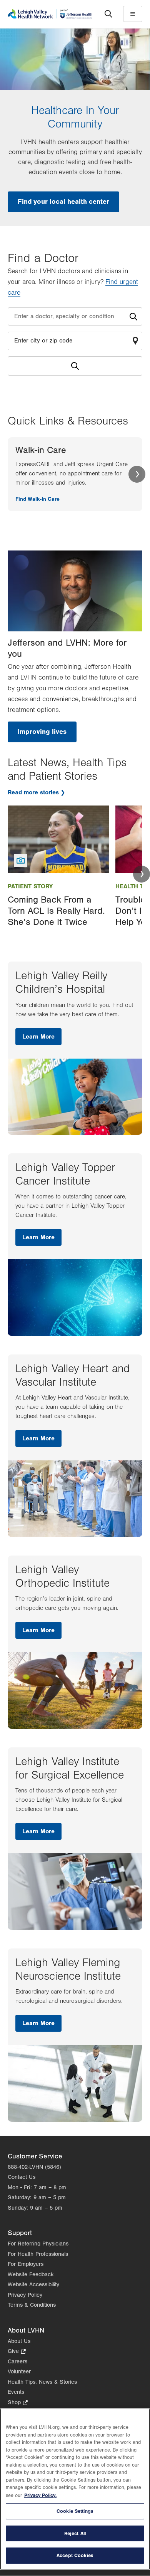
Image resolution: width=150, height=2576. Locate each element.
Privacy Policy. (40, 2495)
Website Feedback (31, 2275)
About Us (19, 2341)
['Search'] (108, 14)
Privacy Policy (25, 2295)
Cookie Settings (75, 2511)
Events (16, 2392)
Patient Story (30, 886)
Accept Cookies (75, 2555)
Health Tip (132, 886)
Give (17, 2352)
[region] (75, 2489)
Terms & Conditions (32, 2305)
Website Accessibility (33, 2285)
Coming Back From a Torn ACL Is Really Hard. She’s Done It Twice (56, 911)
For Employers (26, 2264)
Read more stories (33, 792)
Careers (17, 2362)
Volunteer (19, 2372)
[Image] (58, 839)
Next (137, 474)
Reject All (75, 2533)
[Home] (50, 14)
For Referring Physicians (38, 2244)
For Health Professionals (38, 2254)
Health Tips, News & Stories (42, 2382)
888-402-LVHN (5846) (34, 2167)
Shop (18, 2403)
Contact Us (22, 2177)
